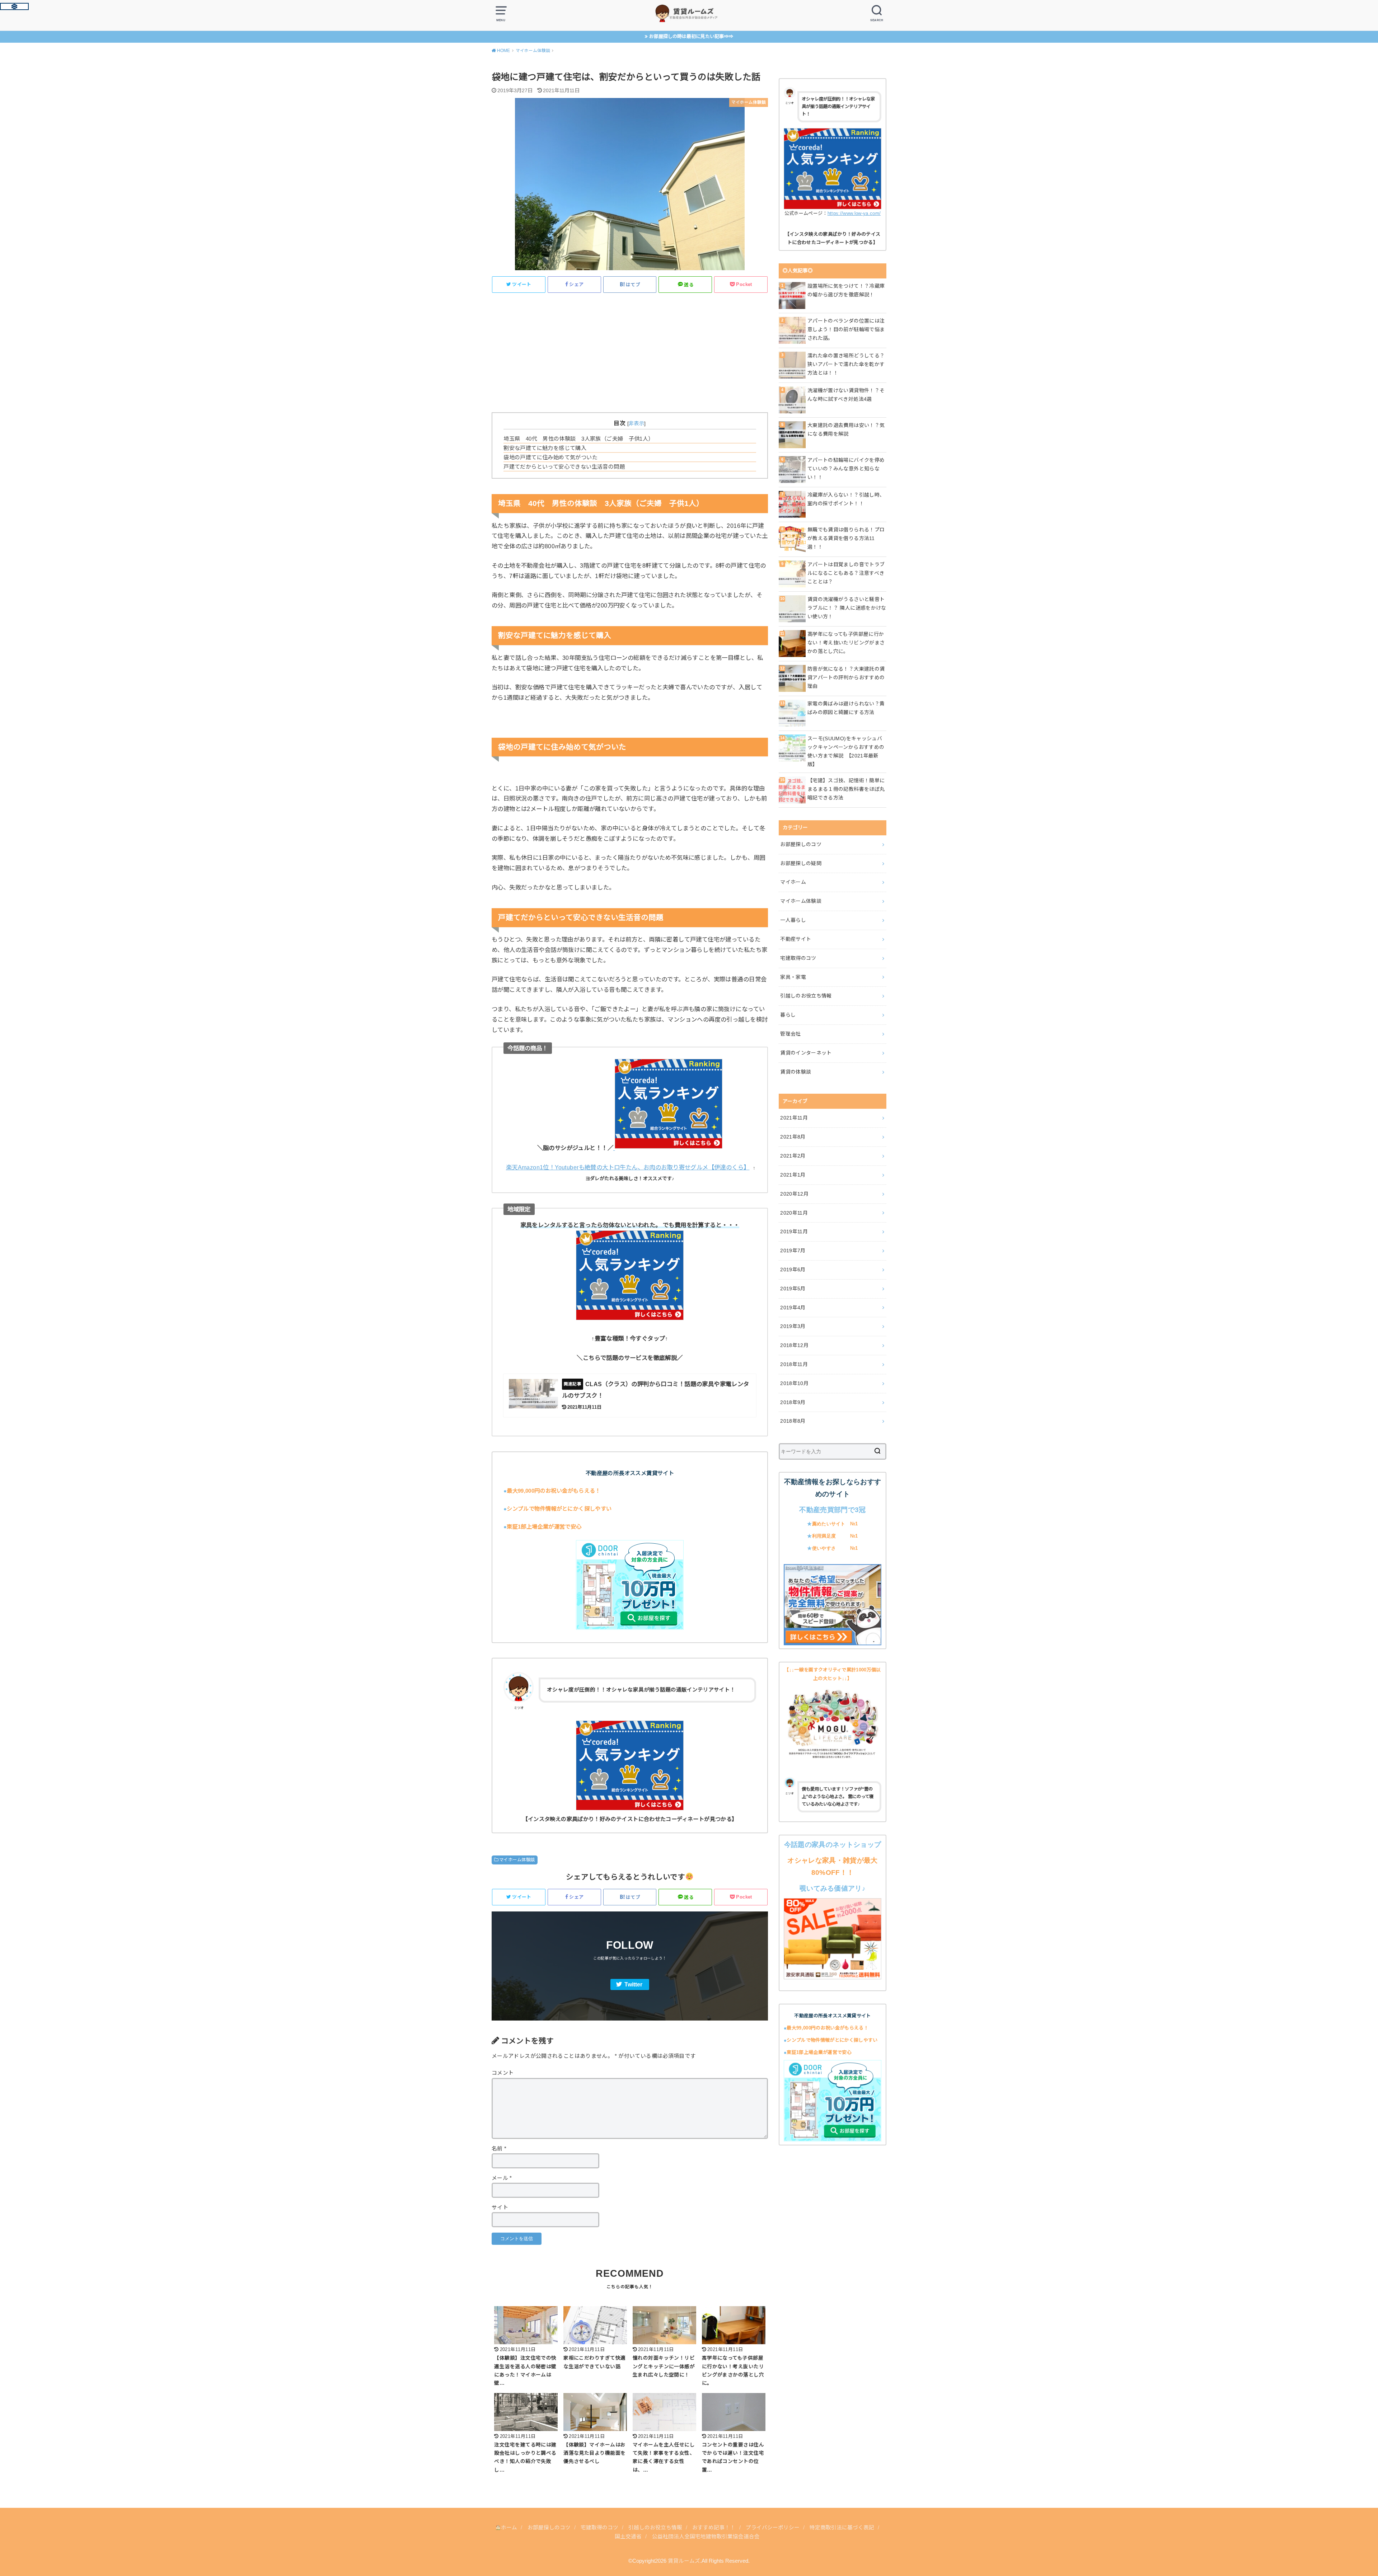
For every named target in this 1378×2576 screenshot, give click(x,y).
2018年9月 (793, 1402)
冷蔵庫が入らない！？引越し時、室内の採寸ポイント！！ (846, 499)
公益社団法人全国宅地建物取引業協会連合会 (706, 2537)
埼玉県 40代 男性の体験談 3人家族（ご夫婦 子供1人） (578, 439)
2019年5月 (793, 1289)
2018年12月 (794, 1345)
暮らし (788, 1015)
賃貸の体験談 (796, 1072)
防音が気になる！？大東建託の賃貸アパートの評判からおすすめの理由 (846, 677)
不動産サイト (796, 939)
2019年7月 (793, 1251)
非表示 (636, 423)
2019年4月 (793, 1308)
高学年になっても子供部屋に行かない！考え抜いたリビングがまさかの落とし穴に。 (846, 643)
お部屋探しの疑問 (801, 863)
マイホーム (793, 882)
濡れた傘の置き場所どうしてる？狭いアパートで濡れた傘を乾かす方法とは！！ (846, 364)
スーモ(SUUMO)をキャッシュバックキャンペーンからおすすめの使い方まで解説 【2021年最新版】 (846, 751)
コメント (503, 2073)
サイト (500, 2207)
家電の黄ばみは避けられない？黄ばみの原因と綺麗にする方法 (846, 708)
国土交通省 (628, 2537)
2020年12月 (794, 1194)
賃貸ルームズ (684, 2561)
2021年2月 (793, 1156)
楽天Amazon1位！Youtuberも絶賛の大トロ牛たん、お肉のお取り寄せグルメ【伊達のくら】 (628, 1167)
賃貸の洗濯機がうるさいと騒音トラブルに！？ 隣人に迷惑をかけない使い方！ (847, 608)
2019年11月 (794, 1231)
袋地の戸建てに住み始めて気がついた (550, 457)
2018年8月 (793, 1421)
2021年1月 (793, 1175)
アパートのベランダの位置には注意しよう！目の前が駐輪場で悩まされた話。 (846, 329)
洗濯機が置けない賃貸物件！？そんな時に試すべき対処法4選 (846, 395)
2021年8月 (793, 1137)
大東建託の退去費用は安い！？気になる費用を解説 (846, 430)
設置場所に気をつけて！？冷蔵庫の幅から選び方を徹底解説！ (846, 290)
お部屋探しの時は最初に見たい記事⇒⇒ (691, 36)
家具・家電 (793, 977)
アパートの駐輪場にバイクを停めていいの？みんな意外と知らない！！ (846, 469)
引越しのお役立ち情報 (806, 996)
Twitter (633, 1984)
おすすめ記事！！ (714, 2528)
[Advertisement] (630, 349)
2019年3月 (793, 1326)
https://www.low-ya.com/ (854, 213)
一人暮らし (793, 920)
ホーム (509, 2528)
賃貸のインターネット (806, 1053)
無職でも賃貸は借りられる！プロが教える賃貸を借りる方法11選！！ (846, 538)
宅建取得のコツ (798, 958)
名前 (499, 2149)
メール (502, 2178)
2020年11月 (794, 1213)
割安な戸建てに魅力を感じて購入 (545, 448)
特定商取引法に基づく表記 (842, 2528)
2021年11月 (794, 1118)
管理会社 (790, 1034)
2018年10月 (794, 1383)
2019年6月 (793, 1270)
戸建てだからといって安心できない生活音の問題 (564, 467)
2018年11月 (794, 1364)
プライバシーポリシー (773, 2528)
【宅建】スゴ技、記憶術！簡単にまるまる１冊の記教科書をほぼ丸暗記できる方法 (846, 789)
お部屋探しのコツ (801, 844)
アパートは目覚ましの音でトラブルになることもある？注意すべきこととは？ (846, 573)
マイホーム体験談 (517, 1860)
